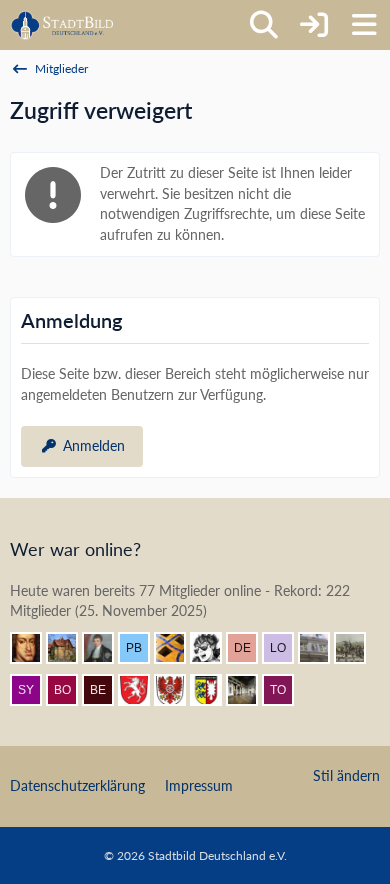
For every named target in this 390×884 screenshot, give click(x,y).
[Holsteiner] (214, 690)
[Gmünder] (142, 690)
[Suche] (264, 25)
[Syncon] (34, 690)
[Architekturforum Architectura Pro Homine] (62, 25)
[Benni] (178, 648)
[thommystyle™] (106, 648)
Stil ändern (346, 775)
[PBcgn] (142, 648)
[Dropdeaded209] (214, 648)
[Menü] (364, 25)
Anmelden (94, 445)
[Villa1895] (70, 648)
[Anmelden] (314, 25)
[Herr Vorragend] (34, 648)
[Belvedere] (106, 690)
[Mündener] (358, 648)
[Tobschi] (286, 690)
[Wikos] (322, 648)
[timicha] (250, 690)
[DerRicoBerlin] (250, 648)
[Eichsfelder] (178, 690)
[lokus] (286, 648)
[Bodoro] (70, 690)
